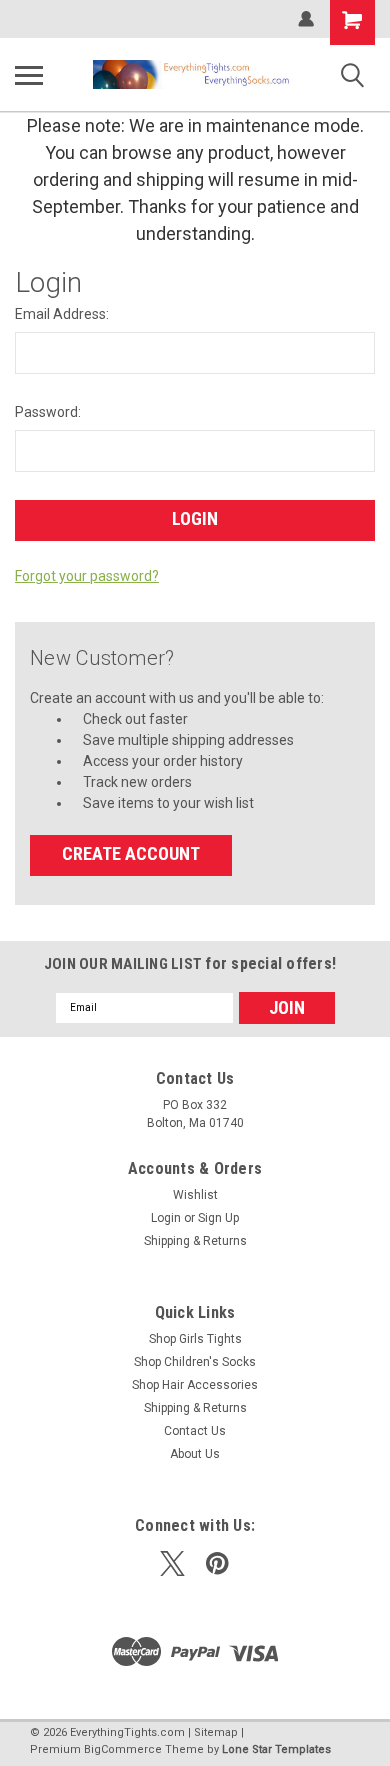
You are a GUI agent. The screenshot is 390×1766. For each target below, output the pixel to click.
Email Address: (62, 314)
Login (166, 1218)
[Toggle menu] (29, 75)
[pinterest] (217, 1563)
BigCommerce (123, 1749)
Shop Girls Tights (195, 1339)
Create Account (131, 853)
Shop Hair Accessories (195, 1385)
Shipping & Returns (195, 1241)
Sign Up (218, 1218)
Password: (48, 412)
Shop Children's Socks (195, 1362)
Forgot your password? (87, 576)
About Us (195, 1454)
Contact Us (195, 1431)
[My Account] (306, 19)
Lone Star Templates (276, 1749)
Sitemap (216, 1732)
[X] (172, 1563)
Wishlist (195, 1195)
